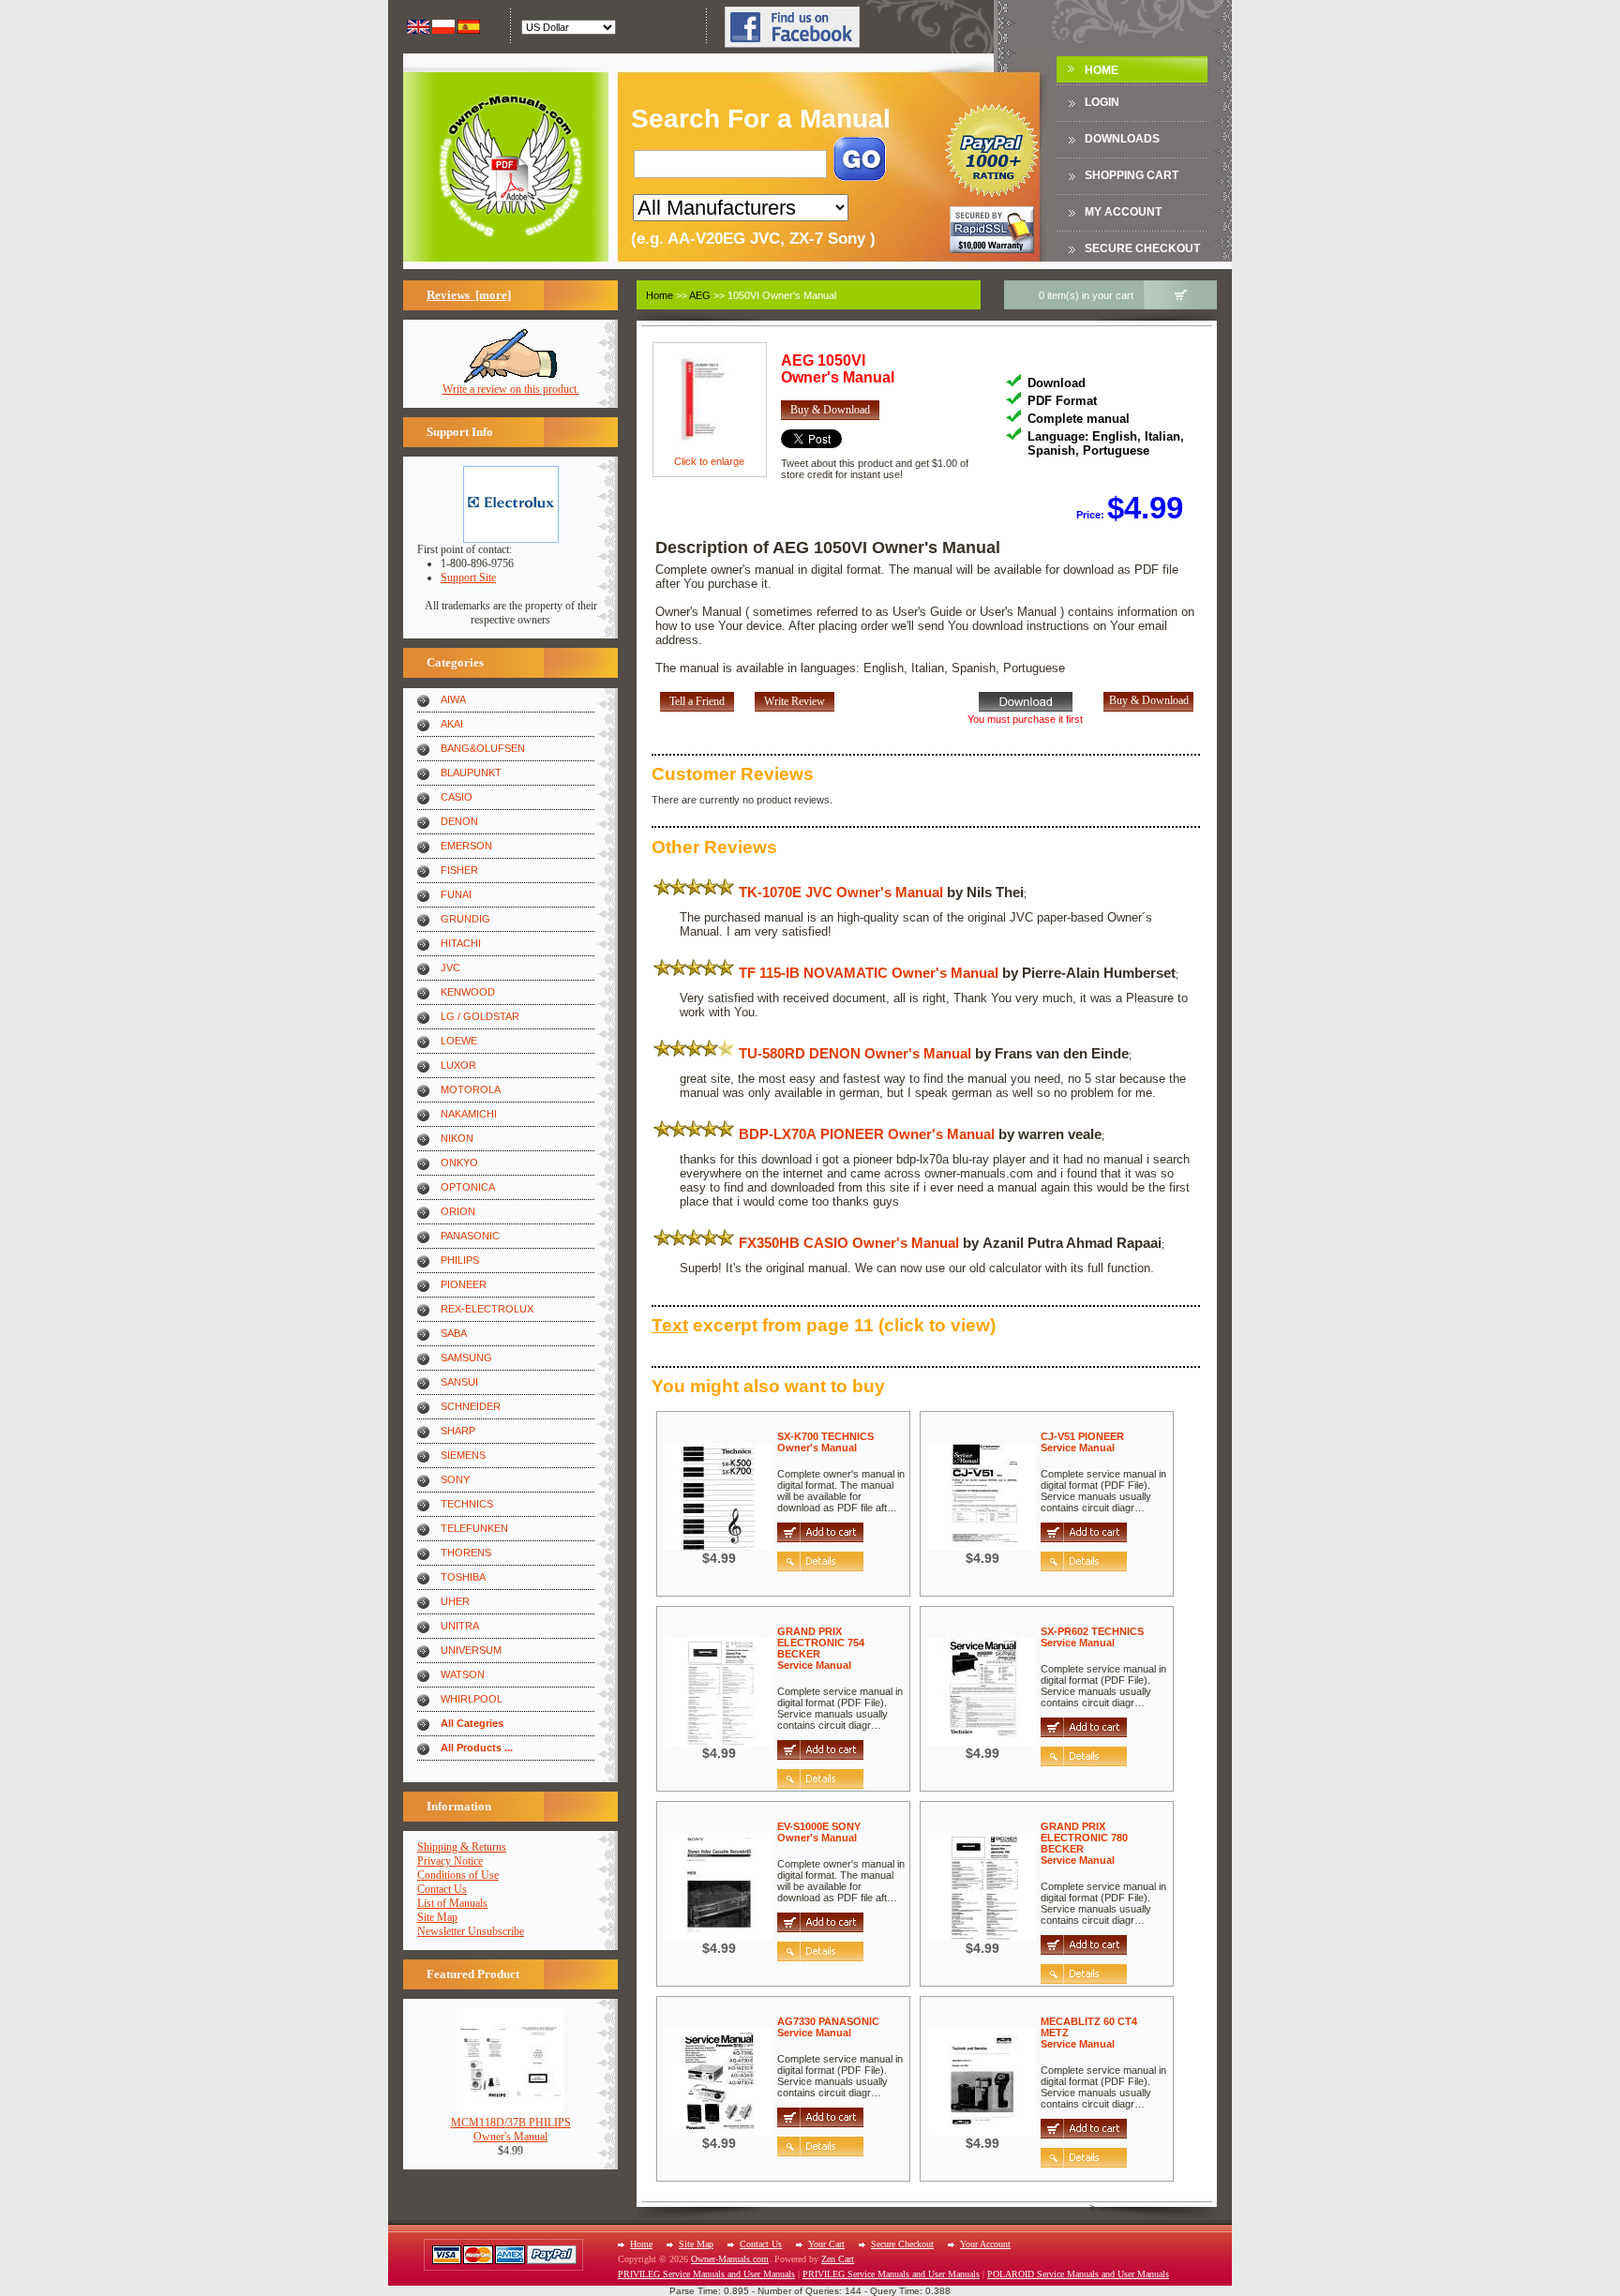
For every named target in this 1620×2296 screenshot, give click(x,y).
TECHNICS (467, 1504)
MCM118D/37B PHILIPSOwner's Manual (511, 2130)
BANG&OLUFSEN (483, 748)
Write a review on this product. (511, 389)
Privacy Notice (450, 1861)
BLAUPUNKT (471, 773)
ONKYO (459, 1163)
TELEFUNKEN (474, 1528)
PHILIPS (460, 1260)
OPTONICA (468, 1187)
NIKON (457, 1138)
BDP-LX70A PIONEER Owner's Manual (867, 1134)
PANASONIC (470, 1236)
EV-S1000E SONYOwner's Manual (819, 1832)
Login (1102, 102)
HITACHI (461, 943)
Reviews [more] (469, 295)
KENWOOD (468, 992)
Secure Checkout (1142, 248)
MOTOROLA (471, 1089)
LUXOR (458, 1065)
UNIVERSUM (471, 1650)
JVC (450, 968)
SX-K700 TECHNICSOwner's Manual (825, 1442)
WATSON (463, 1674)
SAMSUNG (466, 1358)
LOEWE (459, 1041)
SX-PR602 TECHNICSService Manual (1092, 1637)
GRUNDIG (465, 919)
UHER (455, 1601)
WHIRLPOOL (472, 1699)
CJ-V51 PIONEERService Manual (1082, 1442)
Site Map (437, 1917)
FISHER (459, 870)
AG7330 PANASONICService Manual (828, 2027)
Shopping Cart (1132, 175)
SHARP (458, 1431)
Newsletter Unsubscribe (471, 1931)
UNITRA (460, 1626)
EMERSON (466, 846)
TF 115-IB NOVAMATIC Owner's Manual (869, 973)
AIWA (453, 699)
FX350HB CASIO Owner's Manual (849, 1243)
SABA (454, 1333)
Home (1102, 70)
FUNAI (456, 894)
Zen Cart (838, 2259)
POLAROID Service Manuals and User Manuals (1078, 2274)
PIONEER (464, 1284)
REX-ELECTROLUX (487, 1309)
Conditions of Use (458, 1875)
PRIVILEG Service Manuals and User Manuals (706, 2274)
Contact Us (442, 1889)
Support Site (468, 578)
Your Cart (826, 2244)
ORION (458, 1211)
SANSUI (459, 1382)
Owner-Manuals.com (730, 2259)
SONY (455, 1479)
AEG (700, 295)
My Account (1123, 212)
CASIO (457, 797)
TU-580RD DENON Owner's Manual (855, 1053)
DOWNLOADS (1122, 139)
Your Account (985, 2244)
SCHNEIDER (471, 1406)
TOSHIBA (463, 1577)
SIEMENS (463, 1455)
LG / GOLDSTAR (480, 1016)
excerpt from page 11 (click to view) (824, 1325)
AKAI (452, 724)
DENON (459, 821)
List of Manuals (452, 1903)
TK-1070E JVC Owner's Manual (841, 892)
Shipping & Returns (462, 1847)
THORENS (466, 1553)
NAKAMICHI (469, 1114)
